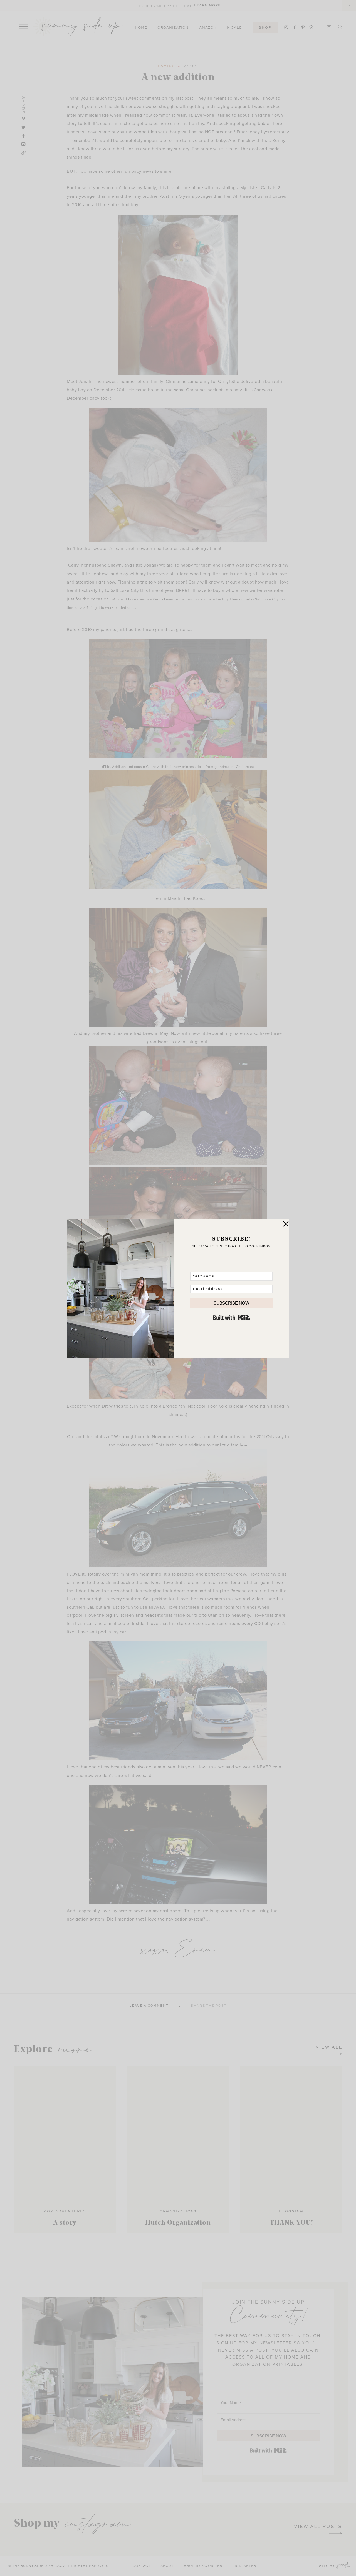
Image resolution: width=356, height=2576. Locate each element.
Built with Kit (232, 1318)
